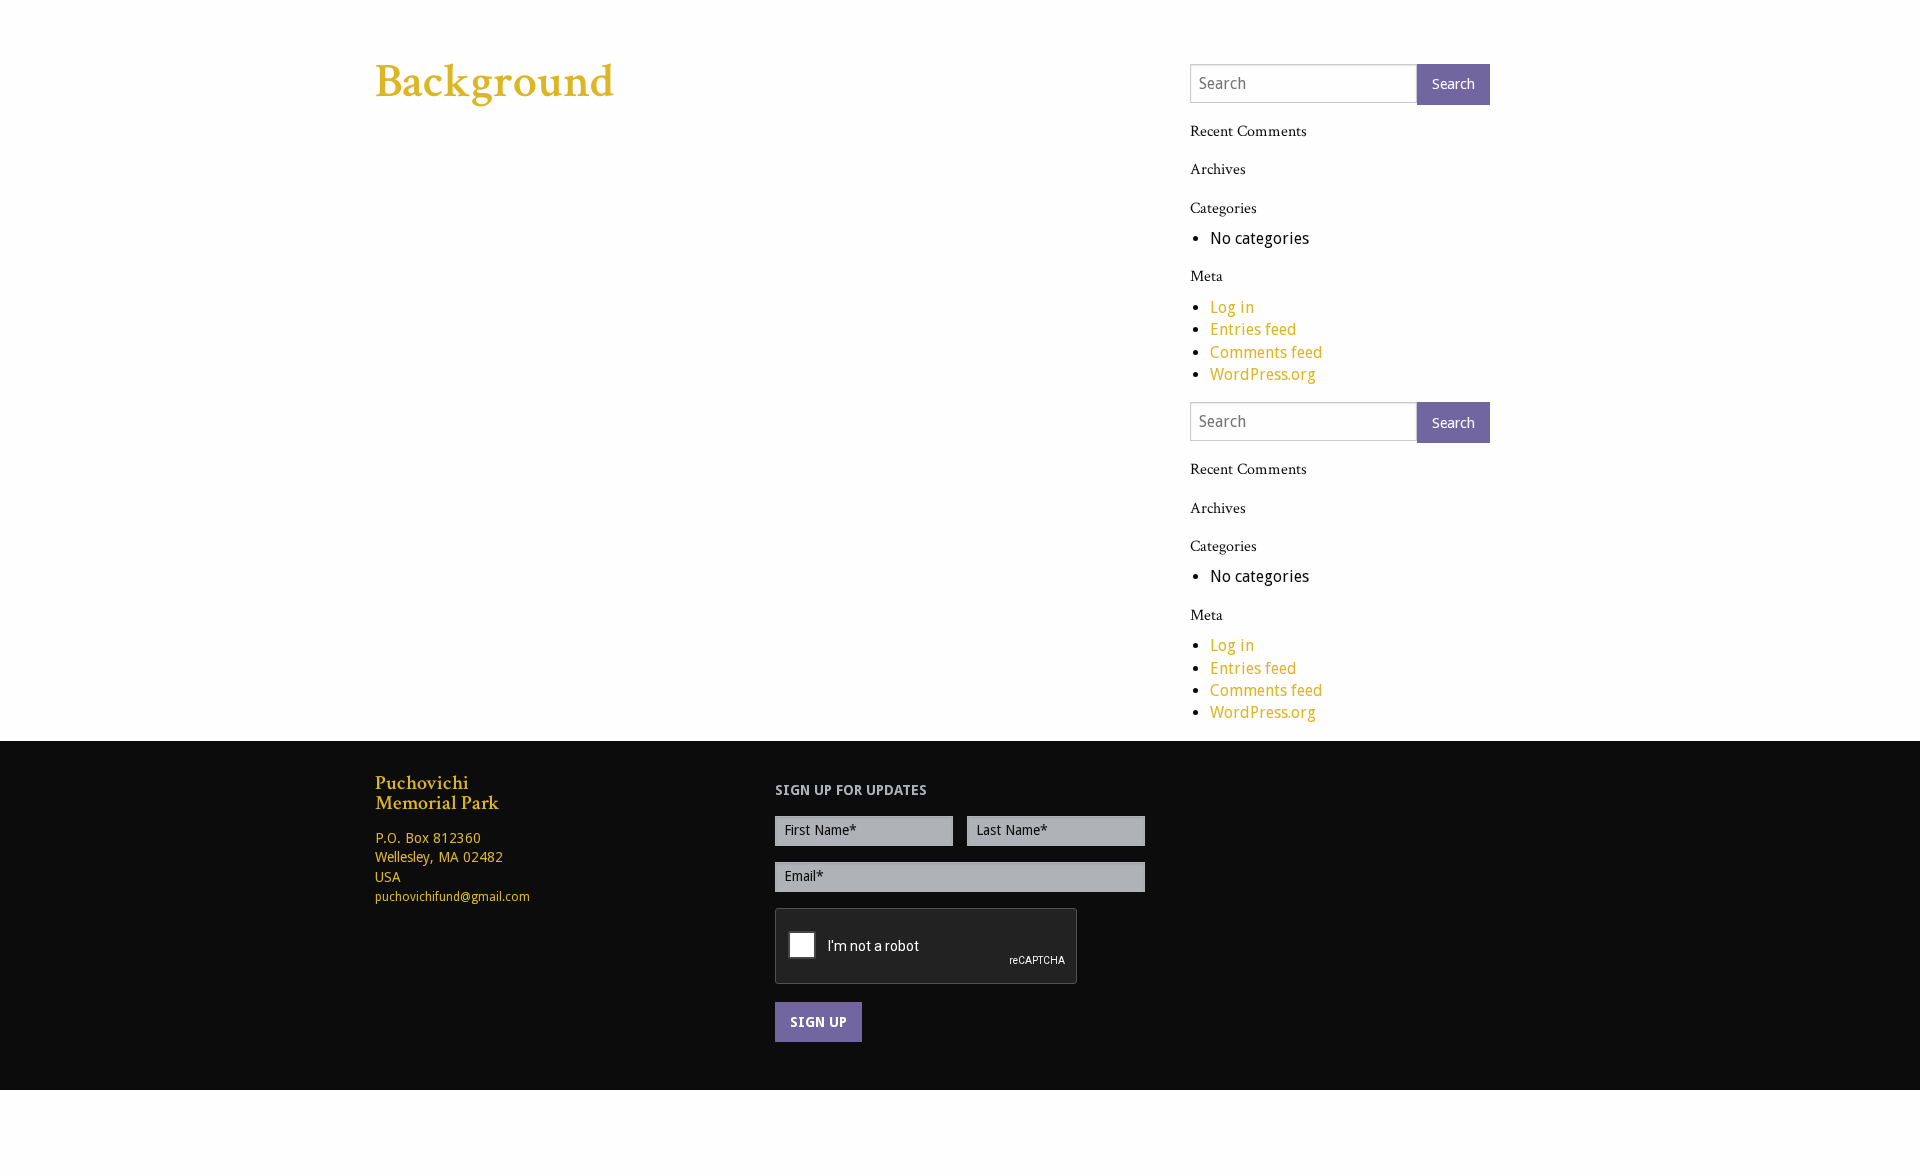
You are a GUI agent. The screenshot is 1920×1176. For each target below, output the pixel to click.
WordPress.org (1263, 374)
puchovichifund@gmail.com (452, 897)
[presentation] (927, 947)
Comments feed (1266, 352)
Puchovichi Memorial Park (437, 793)
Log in (1232, 307)
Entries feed (1253, 329)
